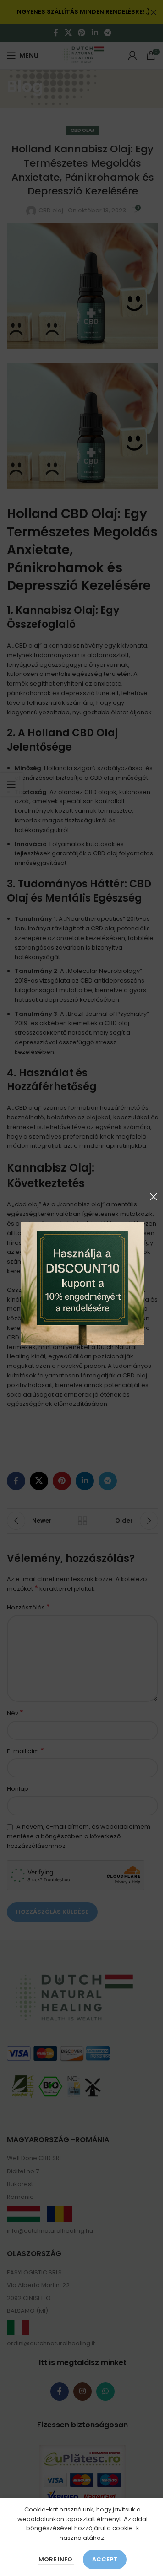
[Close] (154, 1197)
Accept (105, 2559)
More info (56, 2559)
